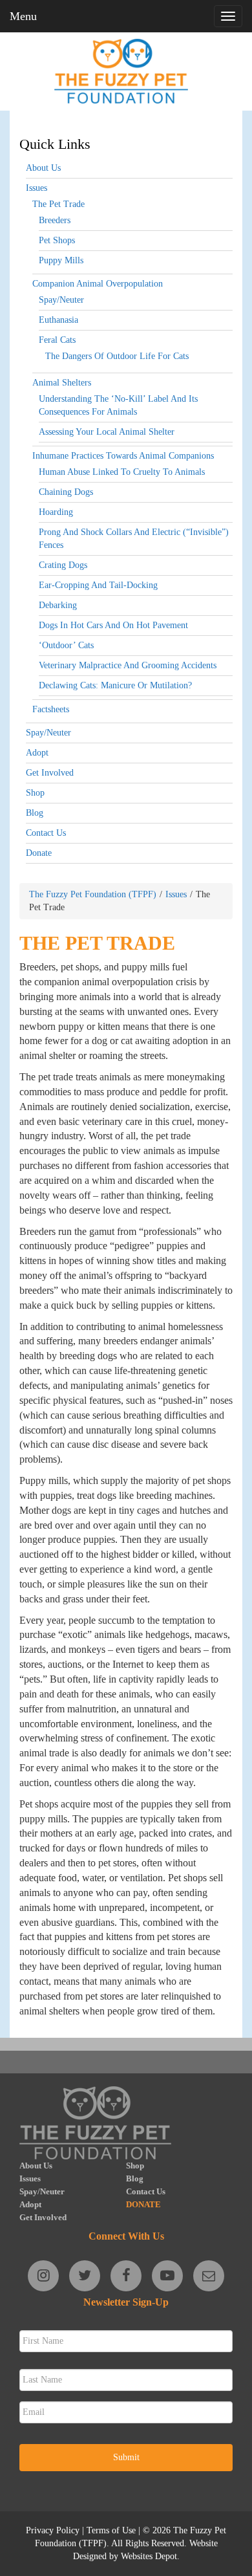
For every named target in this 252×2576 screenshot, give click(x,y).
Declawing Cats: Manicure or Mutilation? (115, 685)
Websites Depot (149, 2556)
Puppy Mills (61, 260)
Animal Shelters (62, 383)
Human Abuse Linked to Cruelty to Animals (122, 472)
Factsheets (51, 709)
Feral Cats (57, 340)
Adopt (37, 753)
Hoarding (56, 512)
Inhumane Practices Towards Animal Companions (123, 456)
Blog (35, 813)
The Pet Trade (58, 204)
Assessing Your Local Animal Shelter (107, 432)
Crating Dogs (63, 565)
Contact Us (46, 833)
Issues (37, 188)
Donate (39, 853)
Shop (35, 793)
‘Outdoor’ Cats (66, 645)
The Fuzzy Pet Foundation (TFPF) (93, 894)
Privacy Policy (53, 2530)
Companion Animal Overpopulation (98, 284)
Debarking (58, 605)
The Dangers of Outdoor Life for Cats (117, 356)
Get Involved (50, 773)
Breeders (55, 220)
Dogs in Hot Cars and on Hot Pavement (113, 625)
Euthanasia (58, 320)
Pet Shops (57, 240)
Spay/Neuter (61, 300)
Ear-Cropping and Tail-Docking (98, 585)
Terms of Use (111, 2530)
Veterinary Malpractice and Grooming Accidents (128, 665)
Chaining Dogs (66, 492)
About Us (43, 168)
